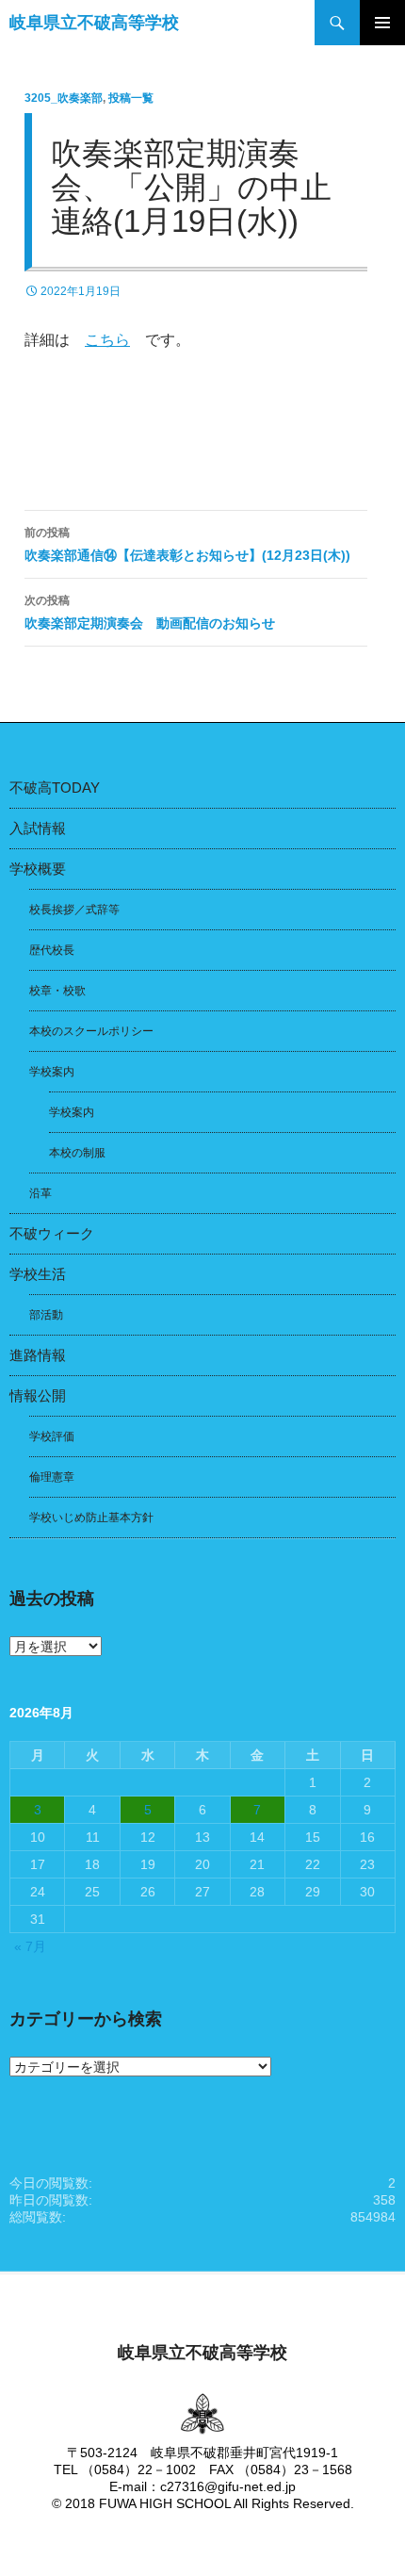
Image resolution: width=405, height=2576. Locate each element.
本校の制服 (77, 1153)
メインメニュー (382, 23)
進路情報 (38, 1355)
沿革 (40, 1193)
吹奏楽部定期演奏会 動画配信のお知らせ (150, 612)
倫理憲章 (52, 1477)
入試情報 (38, 828)
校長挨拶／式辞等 (74, 910)
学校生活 (38, 1274)
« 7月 (30, 1946)
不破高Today (55, 788)
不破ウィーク (52, 1233)
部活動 (46, 1315)
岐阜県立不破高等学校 (94, 23)
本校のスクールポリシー (91, 1031)
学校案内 (52, 1072)
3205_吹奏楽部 (64, 98)
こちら (107, 340)
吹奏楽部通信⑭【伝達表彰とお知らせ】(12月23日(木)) (187, 544)
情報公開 (38, 1395)
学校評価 (52, 1436)
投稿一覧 (131, 98)
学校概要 (38, 869)
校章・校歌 (57, 991)
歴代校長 (52, 950)
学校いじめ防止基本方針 (91, 1518)
